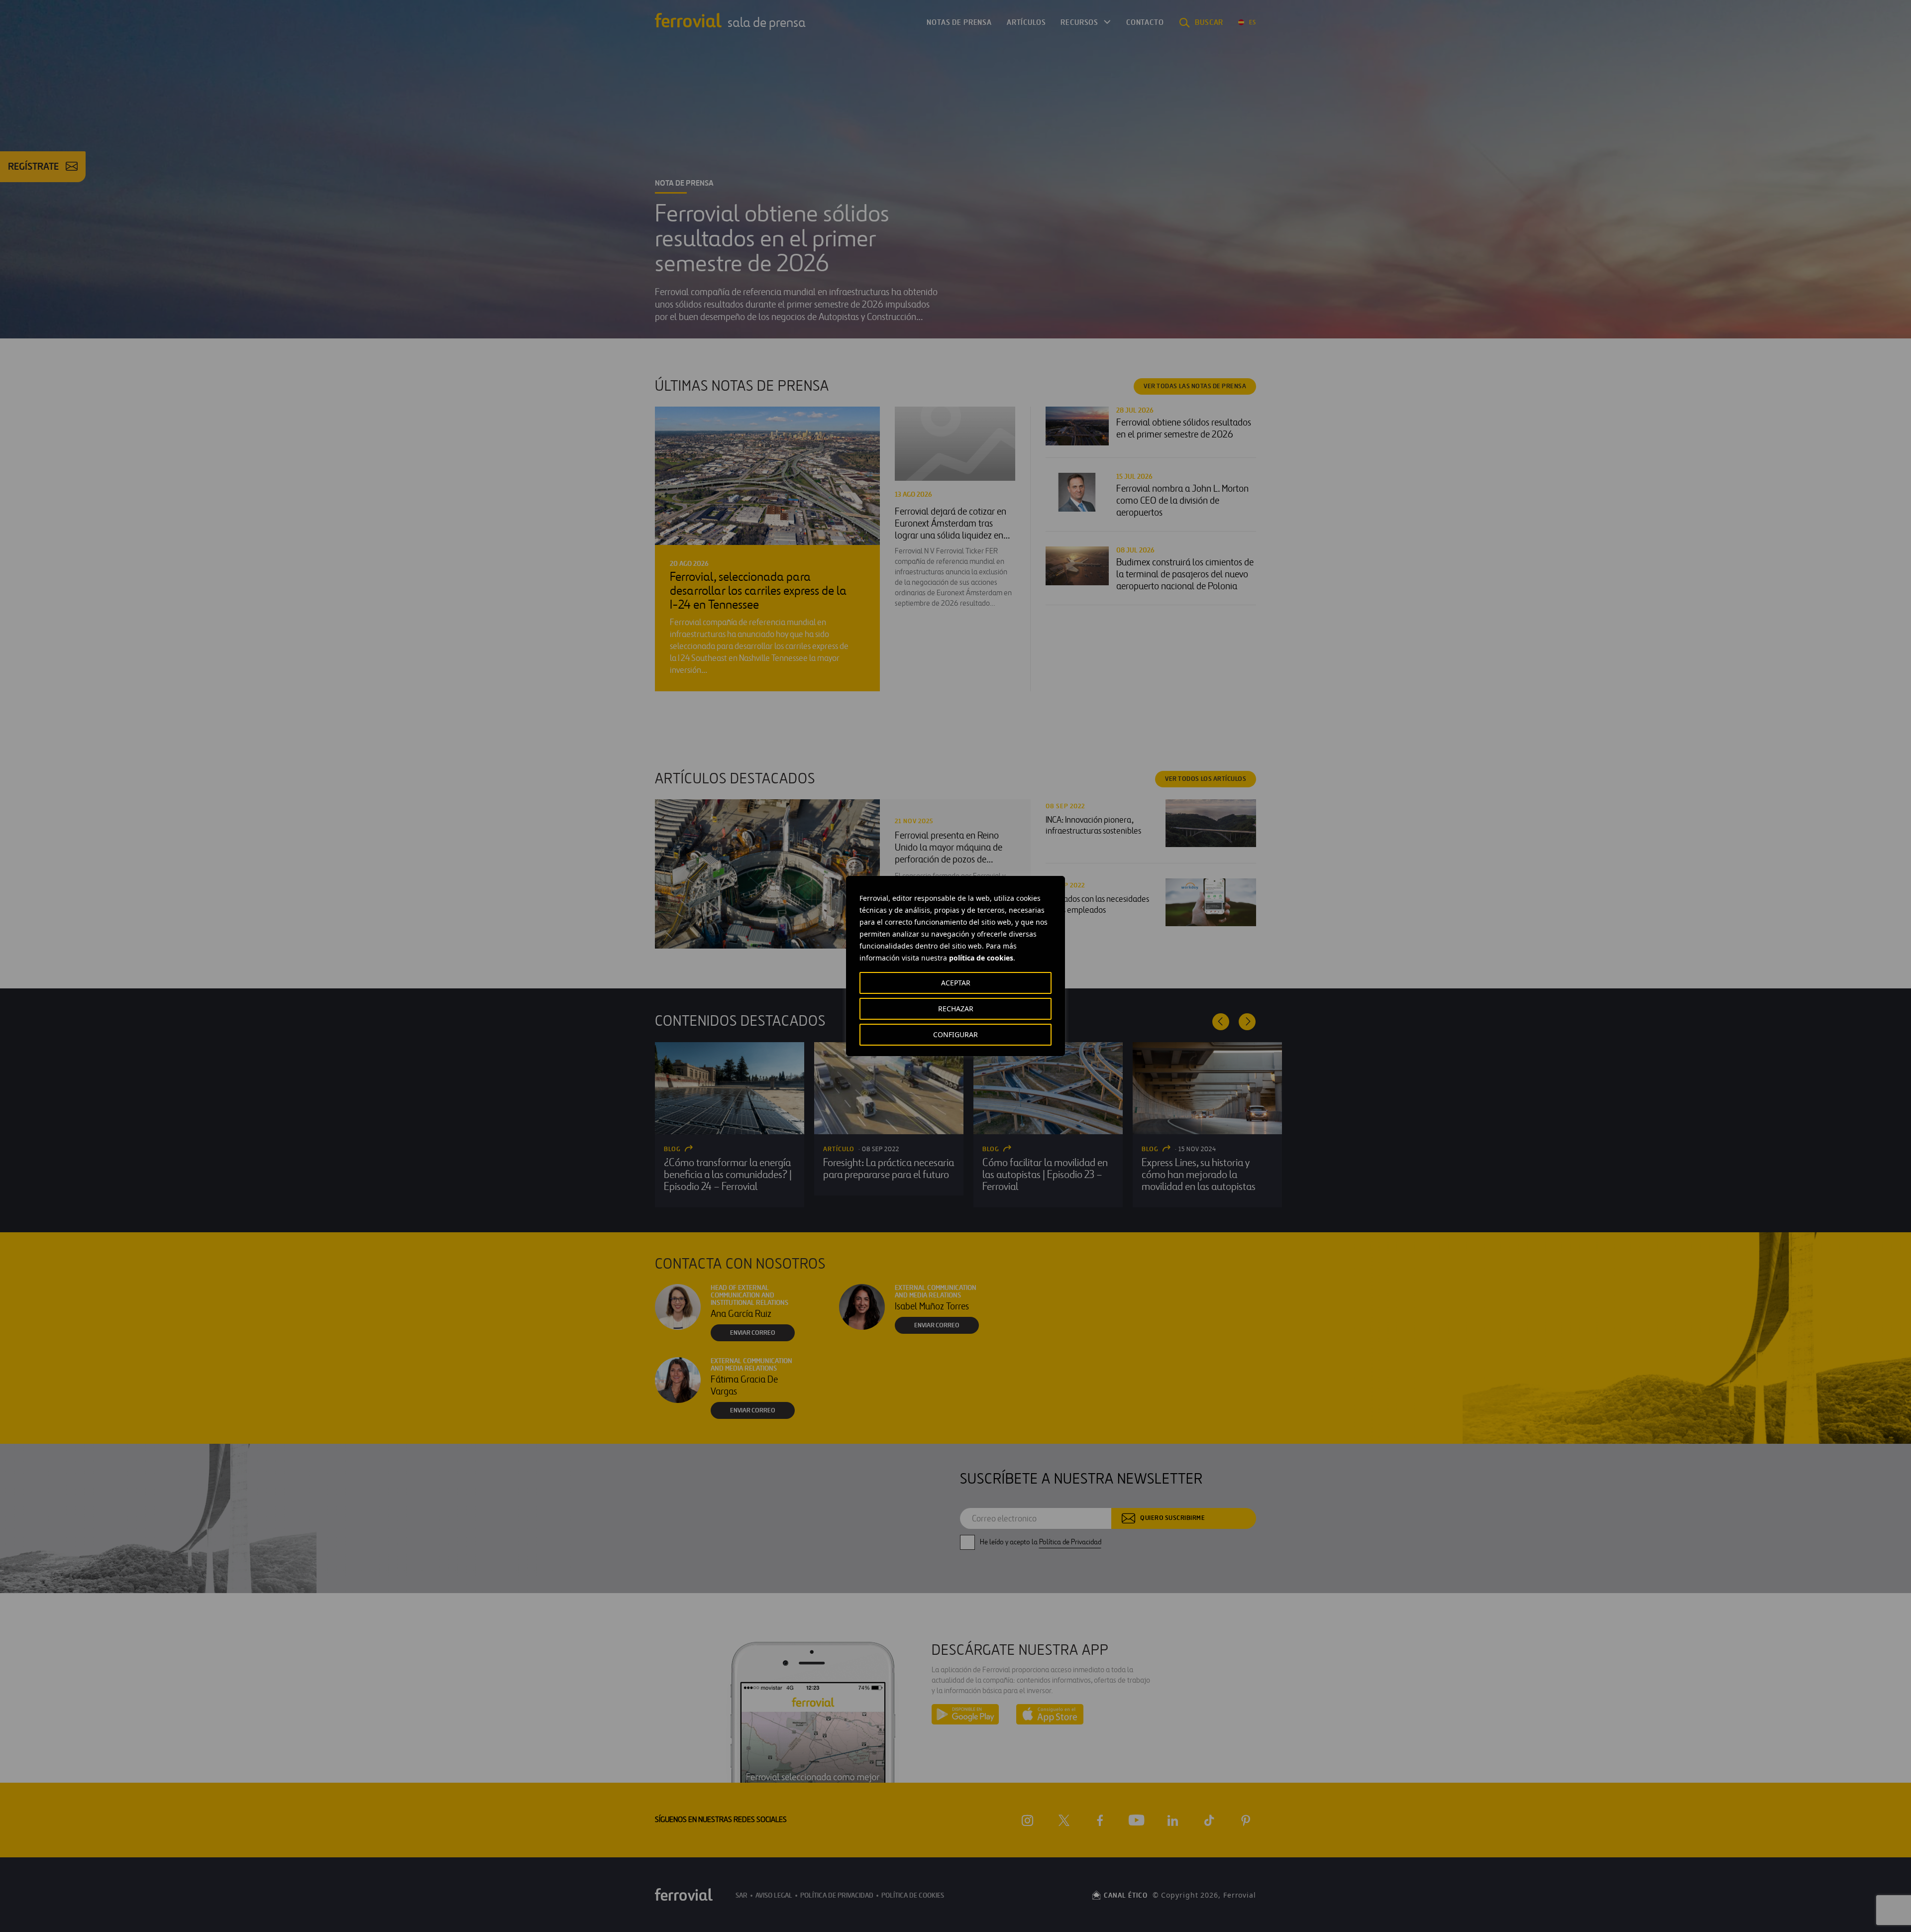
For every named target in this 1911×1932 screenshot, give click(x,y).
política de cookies (981, 958)
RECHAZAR (956, 1009)
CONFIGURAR (955, 1034)
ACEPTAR (956, 983)
